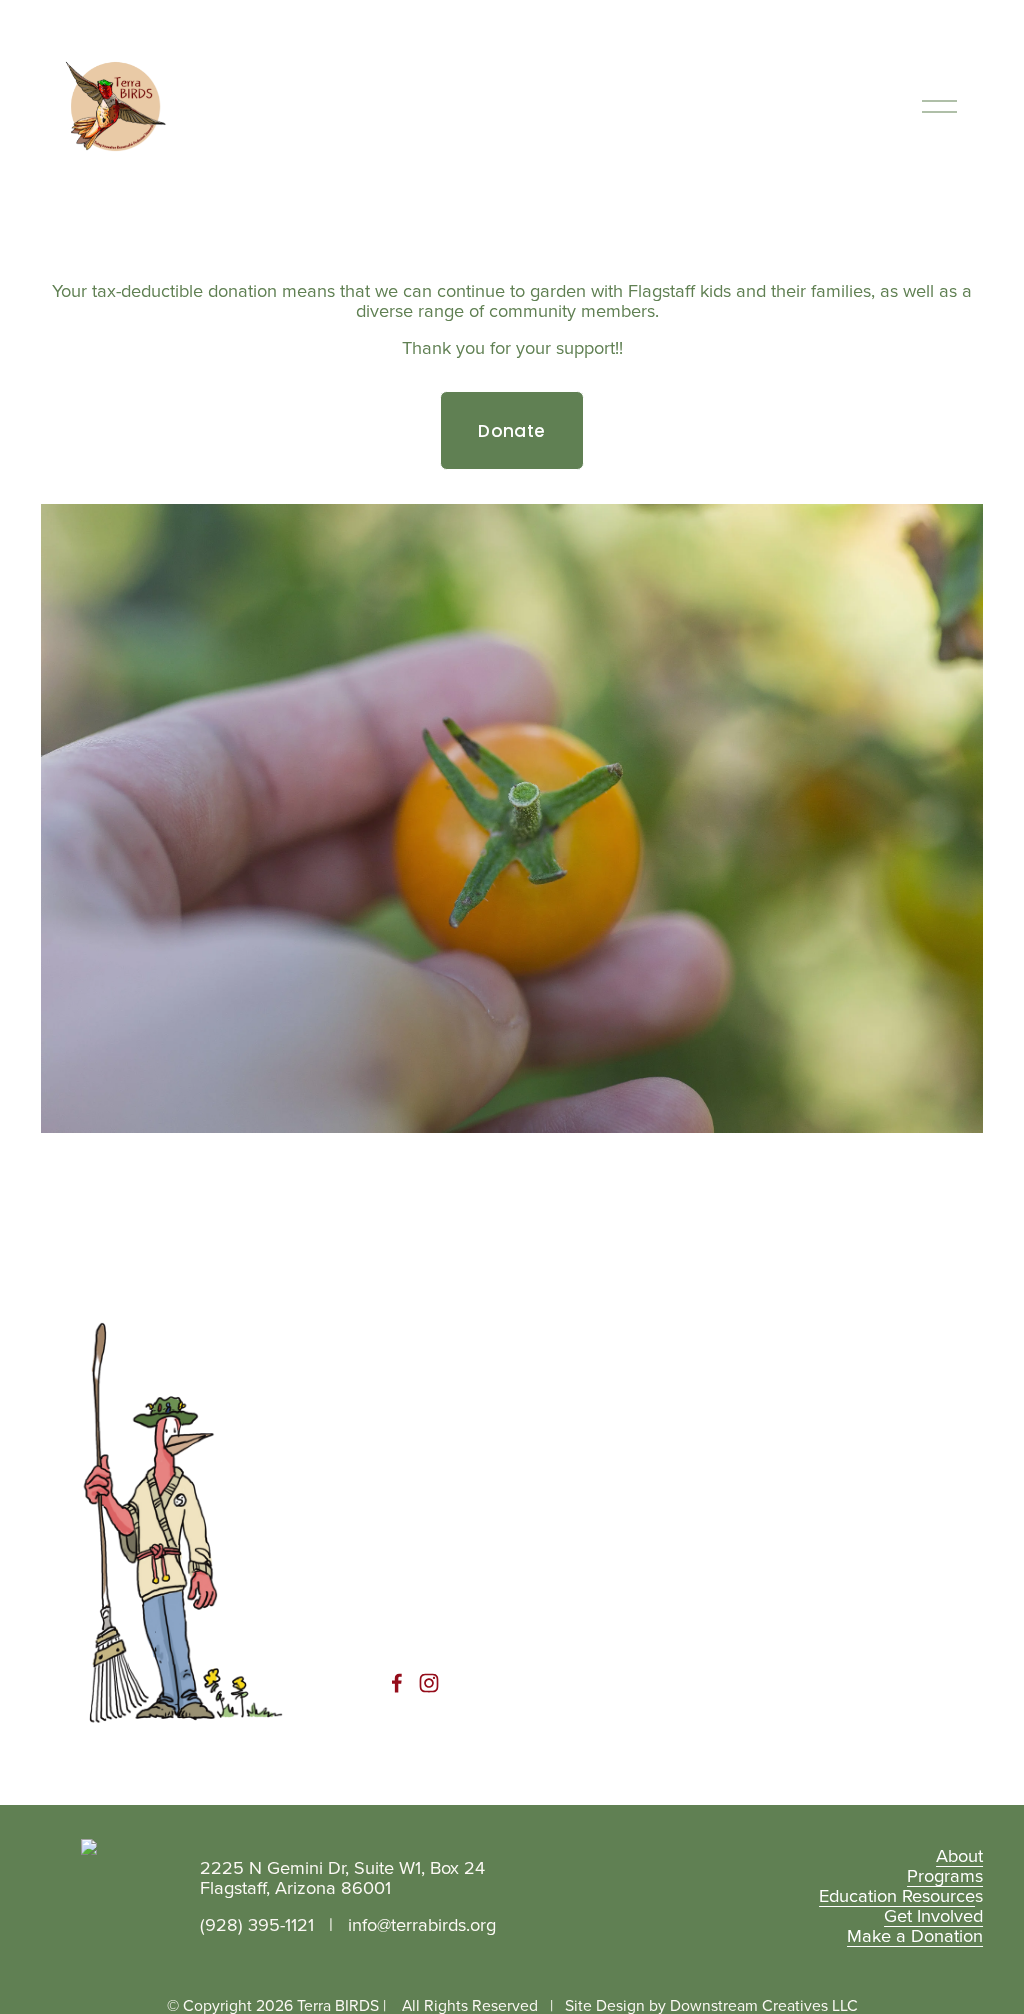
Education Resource (897, 1895)
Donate (511, 431)
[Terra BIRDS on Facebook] (397, 1683)
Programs (945, 1875)
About (959, 1855)
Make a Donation (915, 1935)
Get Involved (933, 1915)
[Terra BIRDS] (429, 1683)
